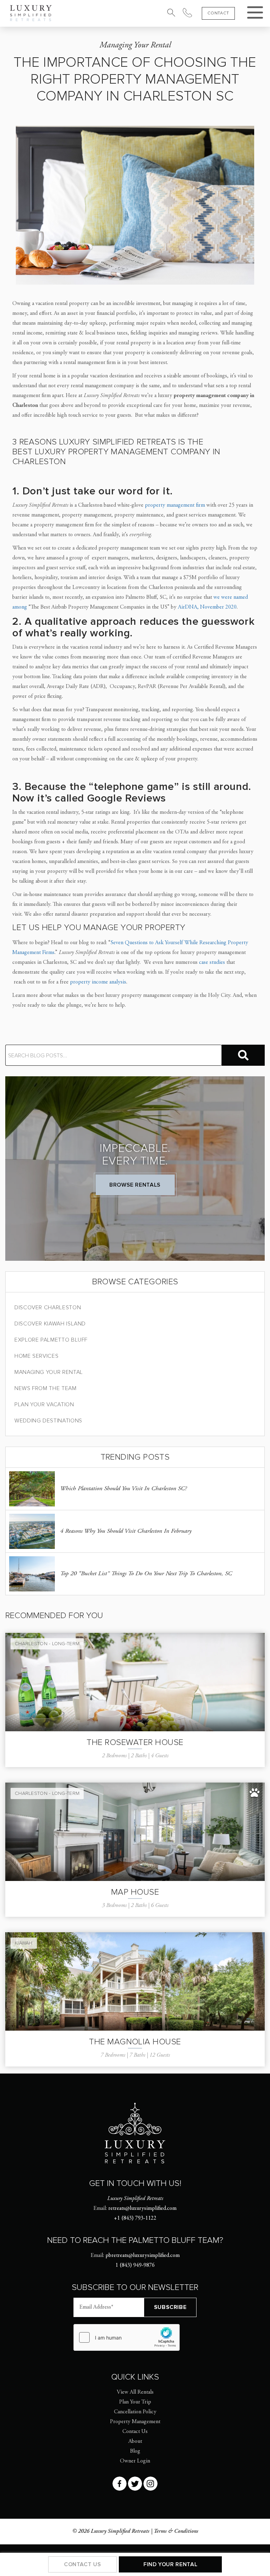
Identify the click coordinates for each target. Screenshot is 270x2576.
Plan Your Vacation (44, 1404)
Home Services (36, 1356)
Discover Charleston (48, 1308)
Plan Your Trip (135, 2402)
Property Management (135, 2422)
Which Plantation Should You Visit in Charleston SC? (123, 1489)
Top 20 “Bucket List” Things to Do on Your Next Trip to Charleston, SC (146, 1574)
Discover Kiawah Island (50, 1324)
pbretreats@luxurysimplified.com (143, 2256)
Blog (135, 2451)
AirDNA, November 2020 (207, 607)
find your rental (170, 2564)
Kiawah (24, 1943)
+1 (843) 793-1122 (135, 2218)
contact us (82, 2564)
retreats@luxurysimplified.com (142, 2208)
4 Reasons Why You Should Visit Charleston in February (126, 1531)
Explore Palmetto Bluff (51, 1340)
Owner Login (135, 2461)
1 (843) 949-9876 (135, 2265)
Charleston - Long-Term (47, 1644)
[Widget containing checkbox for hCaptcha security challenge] (127, 2337)
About (135, 2441)
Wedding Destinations (48, 1421)
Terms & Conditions (176, 2531)
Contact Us (135, 2432)
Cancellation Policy (135, 2412)
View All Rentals (135, 2392)
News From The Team (46, 1388)
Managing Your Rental (49, 1372)
